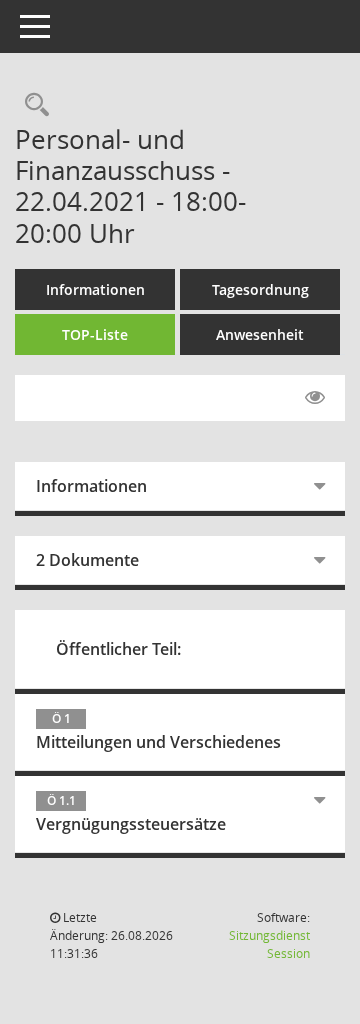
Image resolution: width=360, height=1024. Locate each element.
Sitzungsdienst (269, 944)
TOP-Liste (95, 334)
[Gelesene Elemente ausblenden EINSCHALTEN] (315, 398)
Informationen (95, 289)
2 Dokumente (87, 560)
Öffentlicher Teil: (118, 649)
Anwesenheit (260, 334)
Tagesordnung (260, 289)
